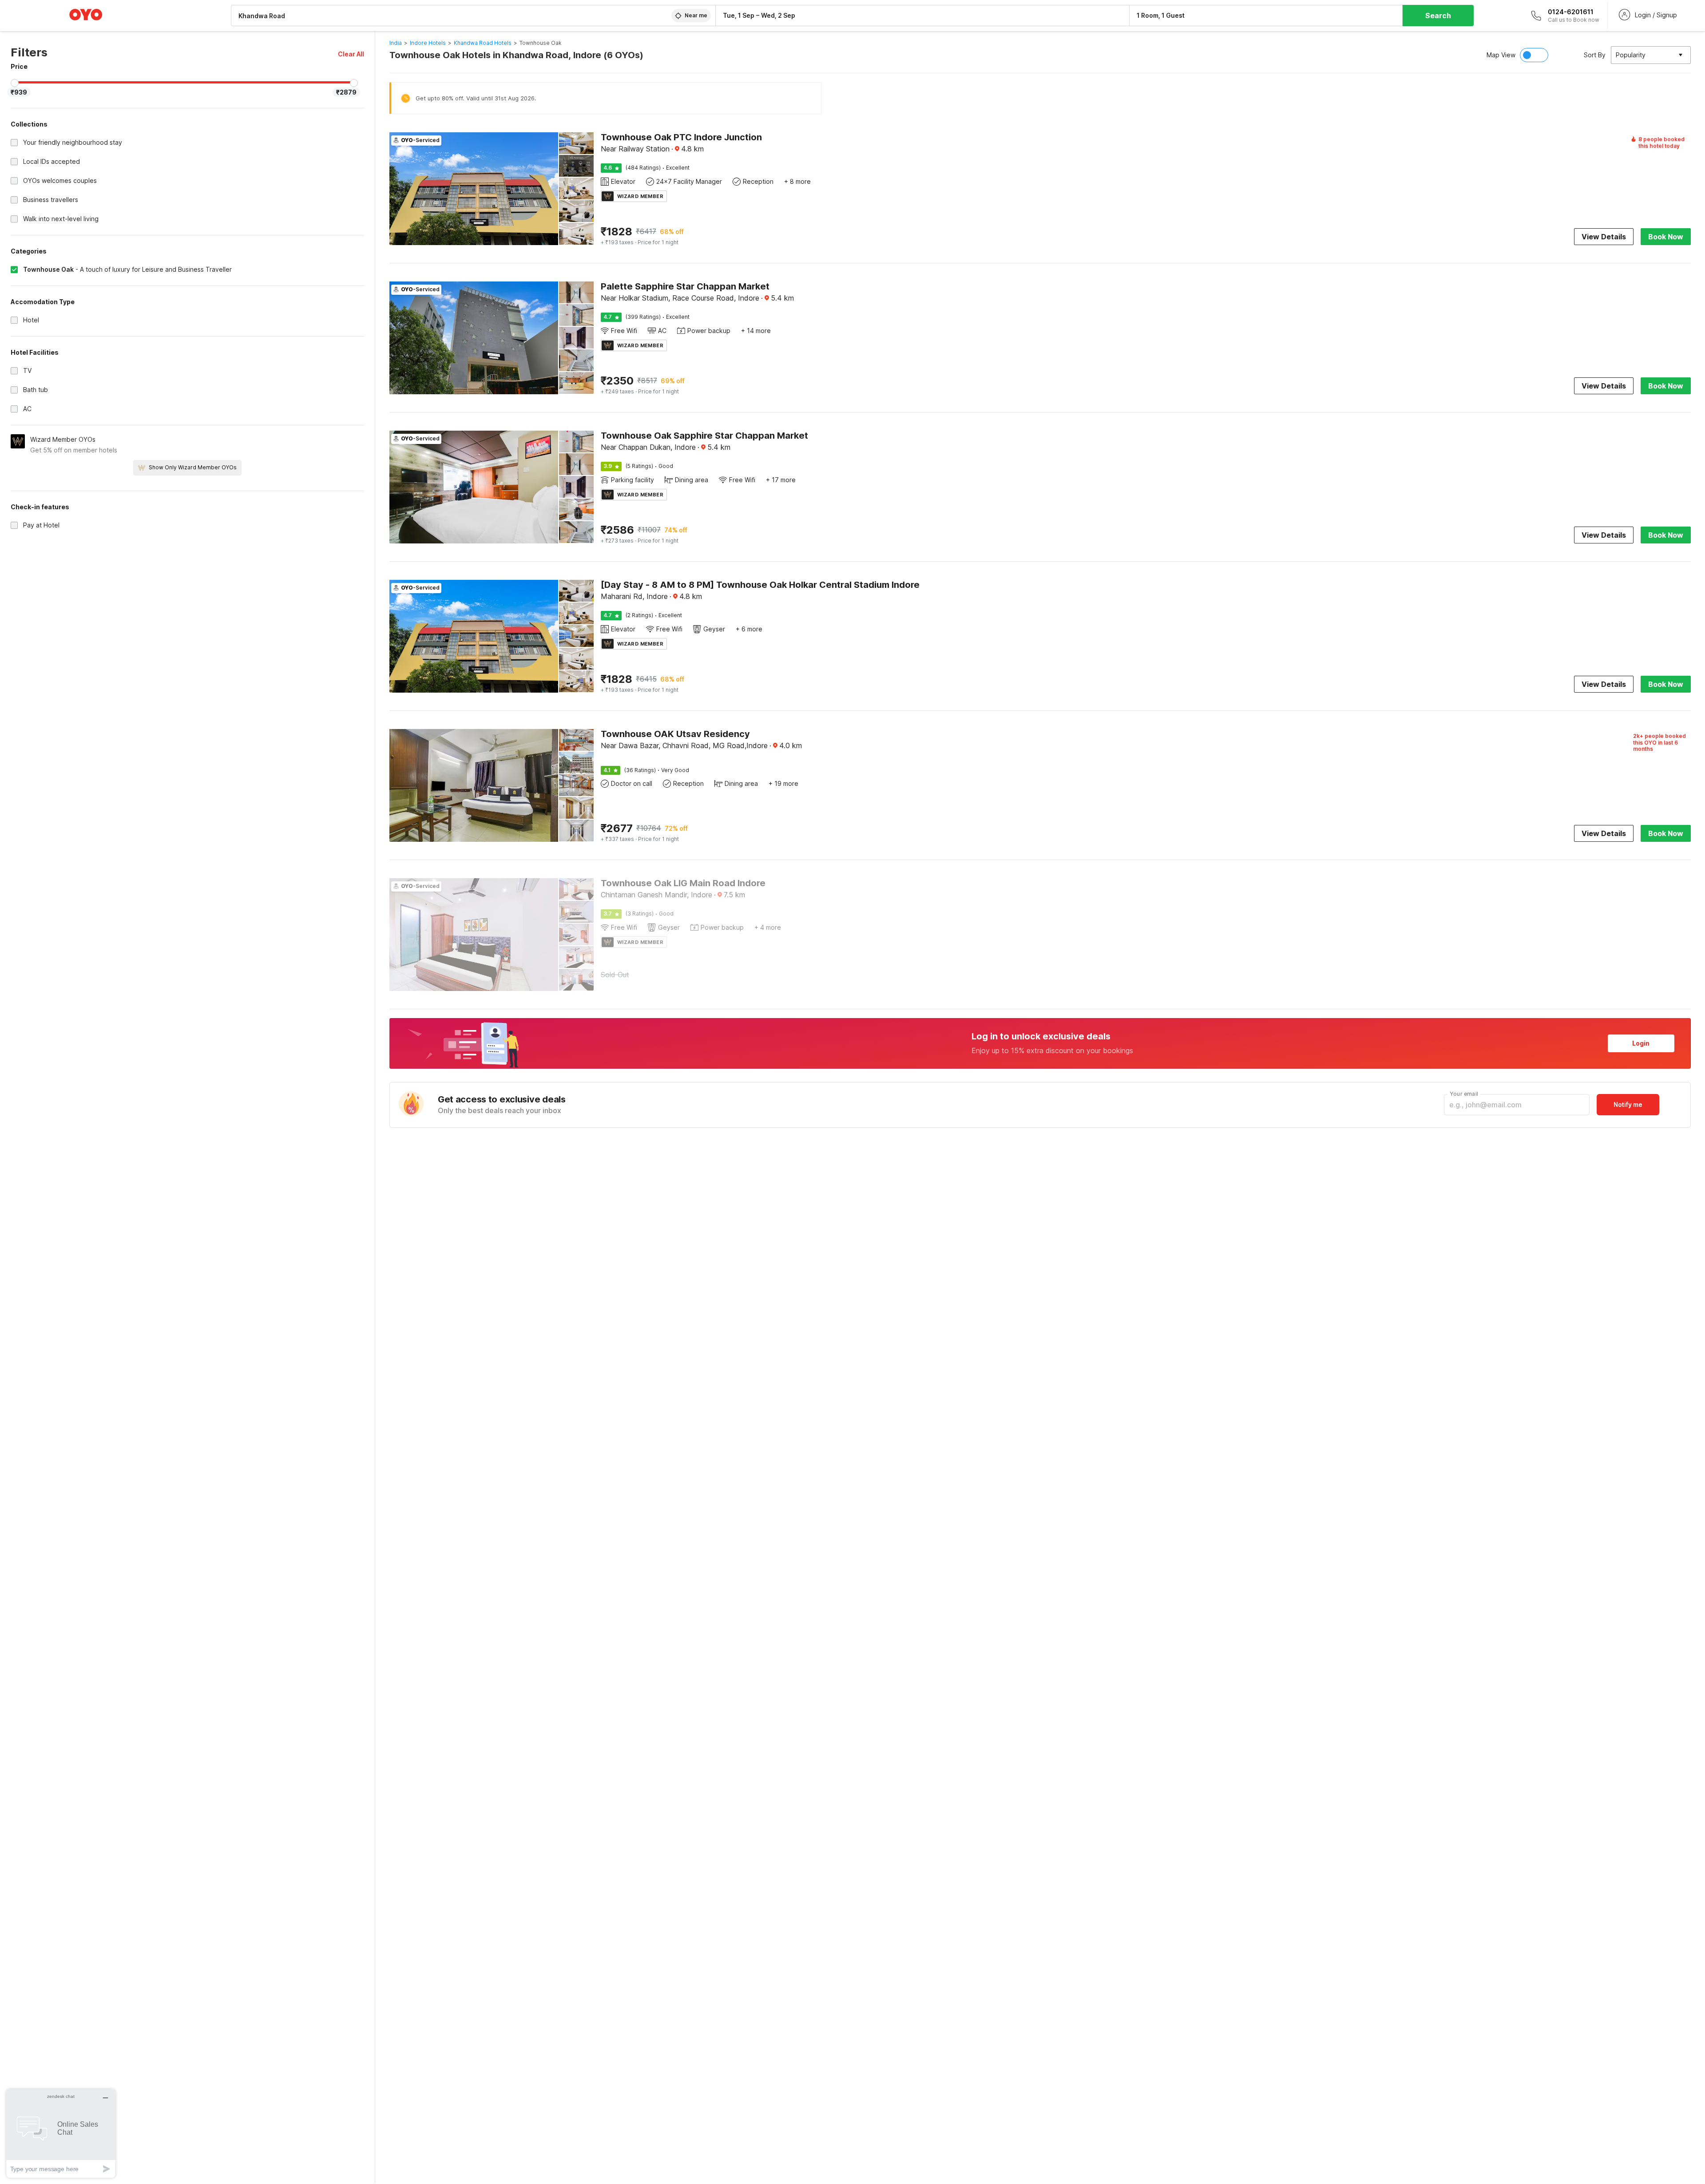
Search (1438, 16)
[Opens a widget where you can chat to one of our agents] (61, 2133)
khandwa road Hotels (483, 43)
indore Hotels (428, 43)
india (396, 43)
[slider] (15, 83)
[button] (351, 54)
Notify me (1628, 1104)
